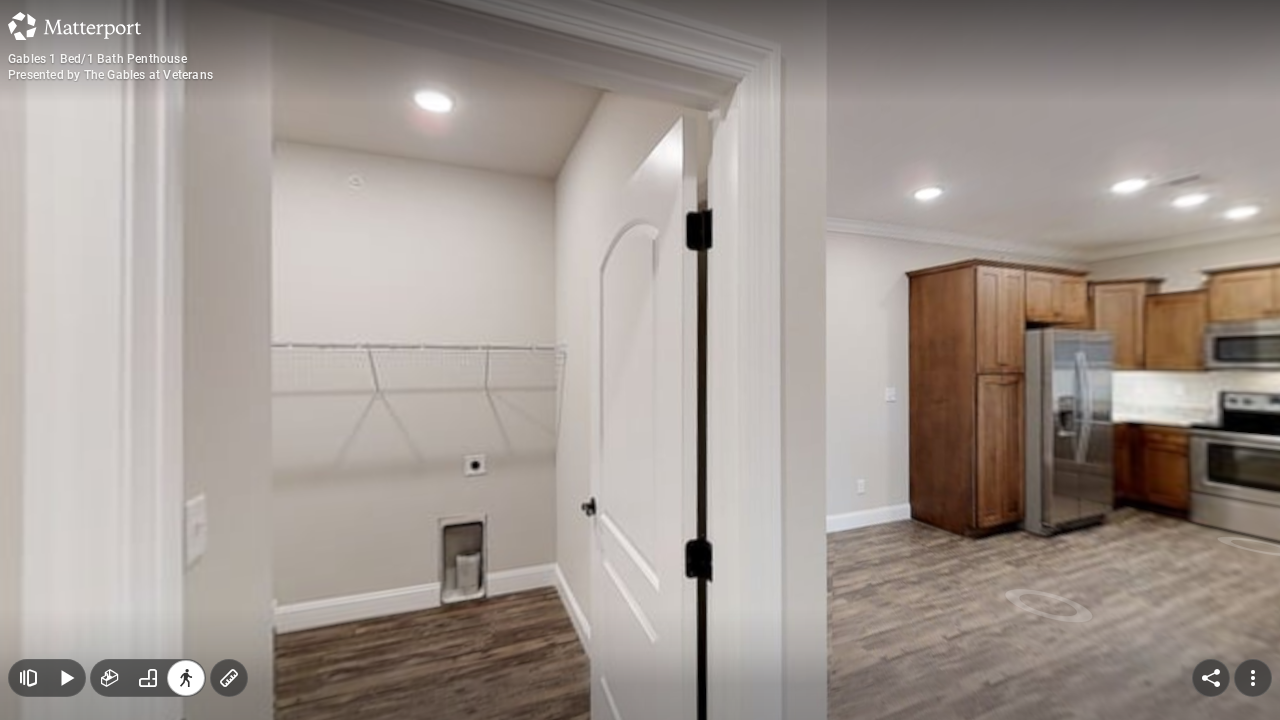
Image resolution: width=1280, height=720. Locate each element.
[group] (148, 678)
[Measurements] (229, 678)
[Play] (66, 678)
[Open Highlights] (28, 678)
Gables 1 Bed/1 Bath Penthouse (97, 59)
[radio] (110, 678)
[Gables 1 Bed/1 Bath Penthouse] (640, 360)
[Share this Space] (1211, 678)
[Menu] (1253, 678)
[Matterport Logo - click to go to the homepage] (74, 26)
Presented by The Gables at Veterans (110, 75)
